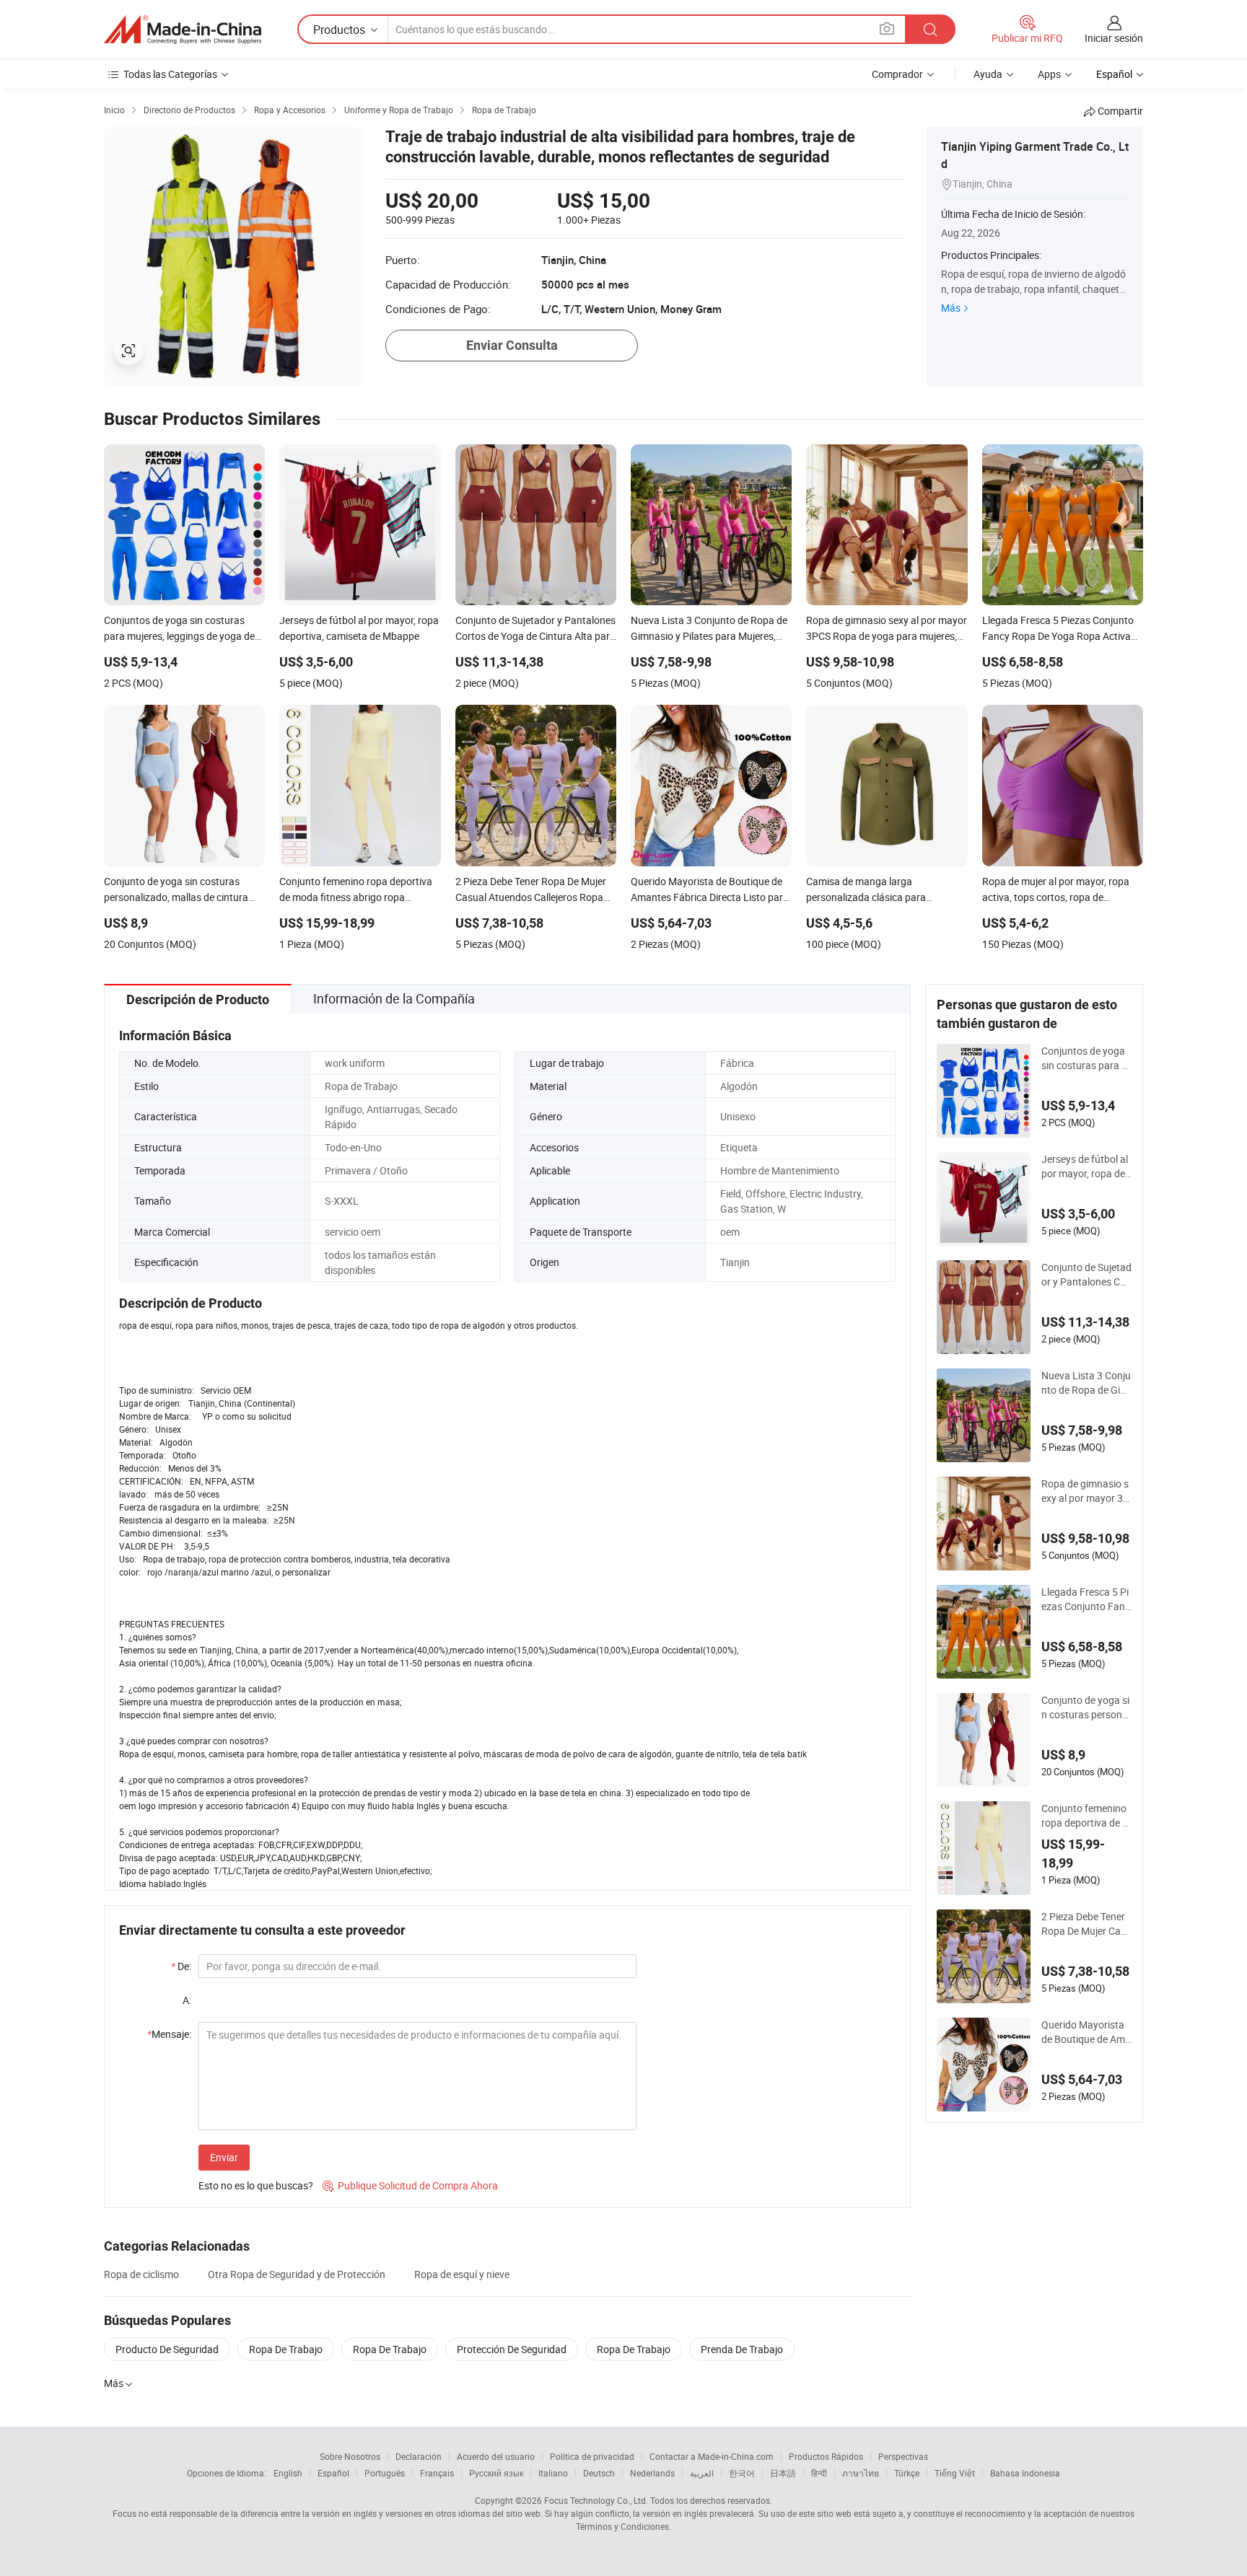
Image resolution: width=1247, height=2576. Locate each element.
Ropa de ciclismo (141, 2274)
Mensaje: (169, 2034)
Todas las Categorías (170, 74)
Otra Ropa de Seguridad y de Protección (297, 2274)
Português (385, 2473)
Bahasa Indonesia (1025, 2473)
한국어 (742, 2473)
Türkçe (907, 2473)
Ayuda (988, 74)
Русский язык (496, 2473)
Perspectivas (903, 2456)
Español (333, 2473)
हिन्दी (819, 2473)
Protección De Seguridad (512, 2349)
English (288, 2473)
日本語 (783, 2473)
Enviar (224, 2157)
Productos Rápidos (826, 2456)
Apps (1049, 74)
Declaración (419, 2456)
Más (951, 308)
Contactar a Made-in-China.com (712, 2456)
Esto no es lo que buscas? (256, 2185)
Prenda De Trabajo (742, 2349)
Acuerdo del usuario (496, 2456)
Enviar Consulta (512, 345)
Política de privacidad (592, 2456)
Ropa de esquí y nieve (462, 2274)
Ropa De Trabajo (286, 2349)
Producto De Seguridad (167, 2349)
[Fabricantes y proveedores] (183, 30)
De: (181, 1966)
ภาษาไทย (861, 2473)
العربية (702, 2473)
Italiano (553, 2473)
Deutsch (599, 2473)
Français (437, 2473)
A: (187, 2000)
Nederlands (652, 2473)
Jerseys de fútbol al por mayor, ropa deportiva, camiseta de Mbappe (1086, 1166)
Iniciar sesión (1114, 38)
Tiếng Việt (955, 2473)
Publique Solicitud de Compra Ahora (410, 2185)
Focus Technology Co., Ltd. (596, 2500)
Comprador (897, 74)
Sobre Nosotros (350, 2456)
